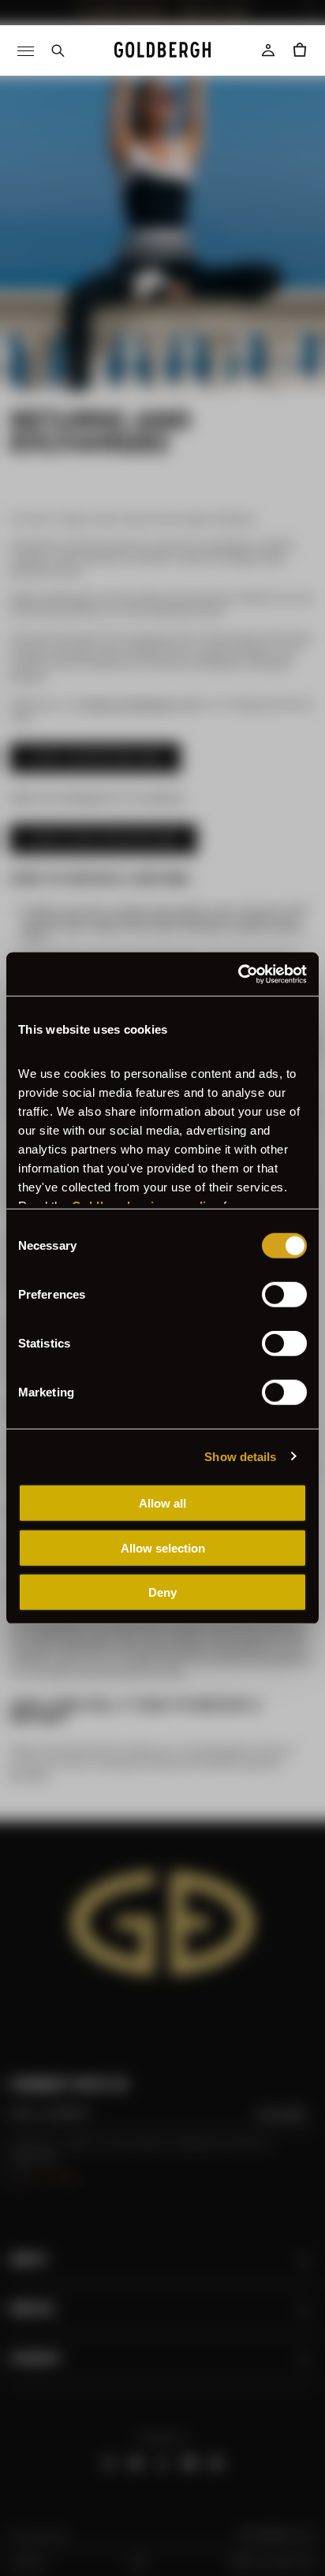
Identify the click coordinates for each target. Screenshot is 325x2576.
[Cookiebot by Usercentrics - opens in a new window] (238, 974)
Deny (162, 1592)
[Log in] (268, 50)
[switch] (284, 1295)
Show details (240, 1456)
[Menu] (25, 50)
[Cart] (300, 50)
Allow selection (163, 1547)
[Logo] (162, 50)
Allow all (162, 1503)
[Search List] (57, 50)
